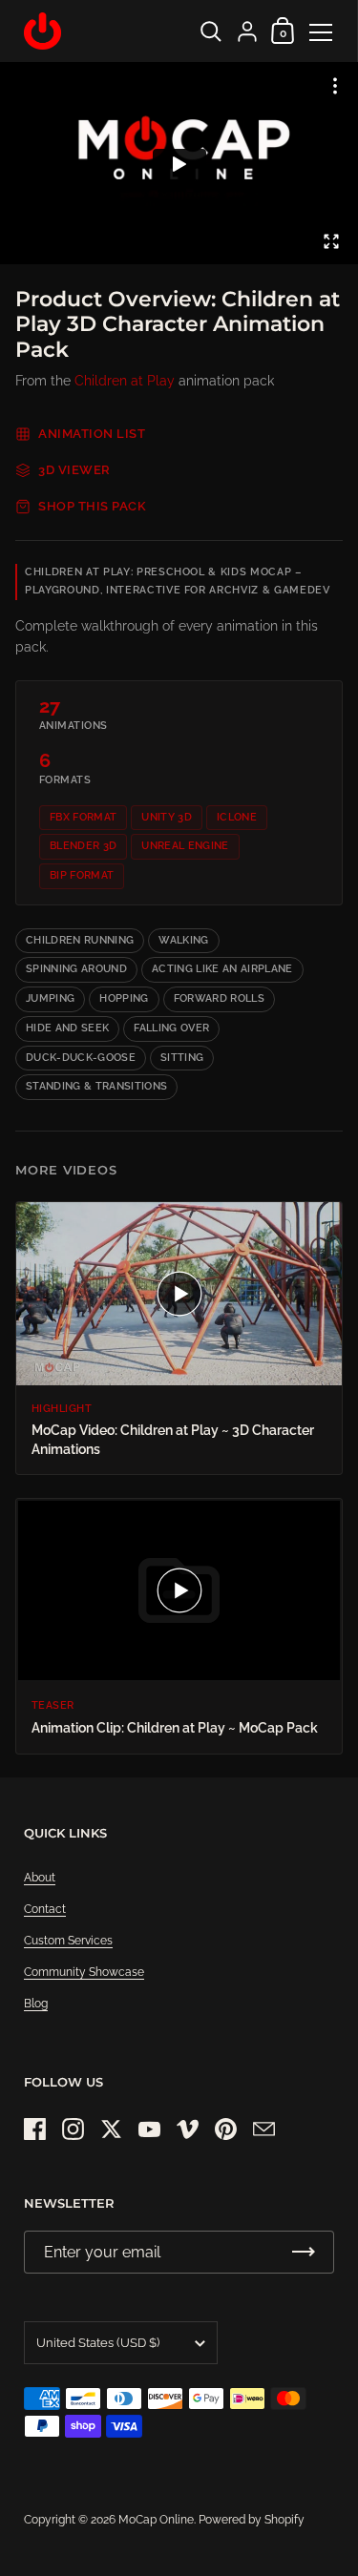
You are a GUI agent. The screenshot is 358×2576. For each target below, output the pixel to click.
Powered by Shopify (252, 2520)
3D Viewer (74, 470)
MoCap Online (156, 2520)
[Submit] (304, 2252)
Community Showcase (84, 1972)
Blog (36, 2004)
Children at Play (125, 381)
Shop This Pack (92, 506)
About (40, 1878)
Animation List (92, 434)
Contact (45, 1909)
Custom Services (68, 1941)
